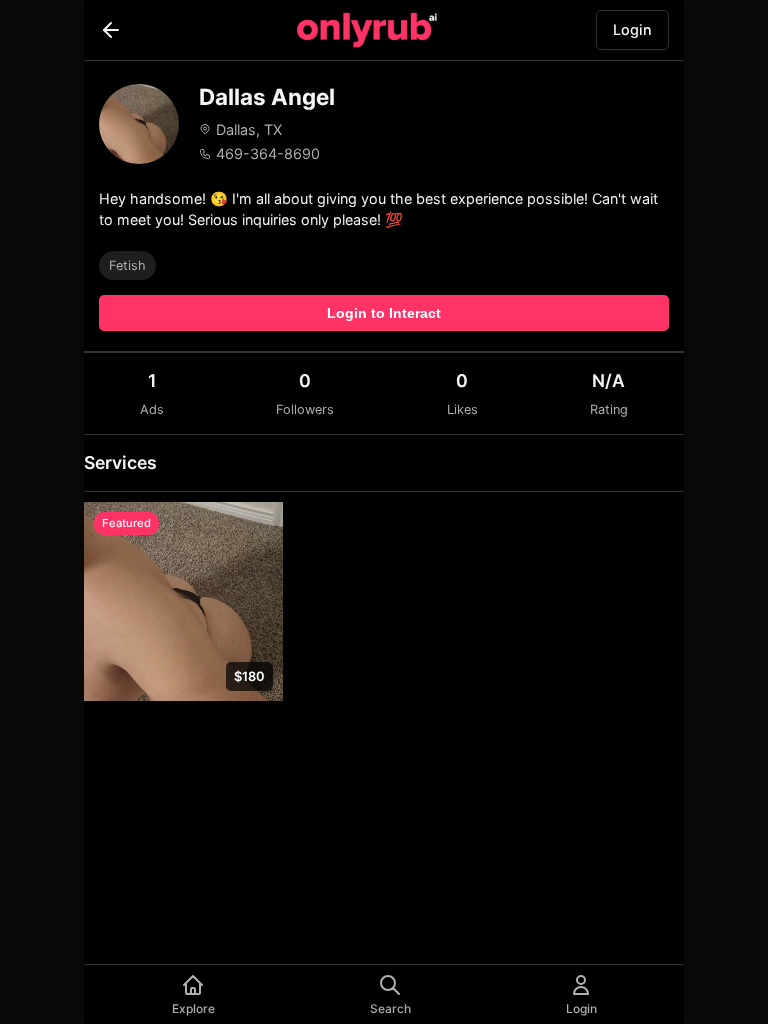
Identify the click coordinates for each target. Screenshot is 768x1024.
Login (632, 29)
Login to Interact (384, 313)
